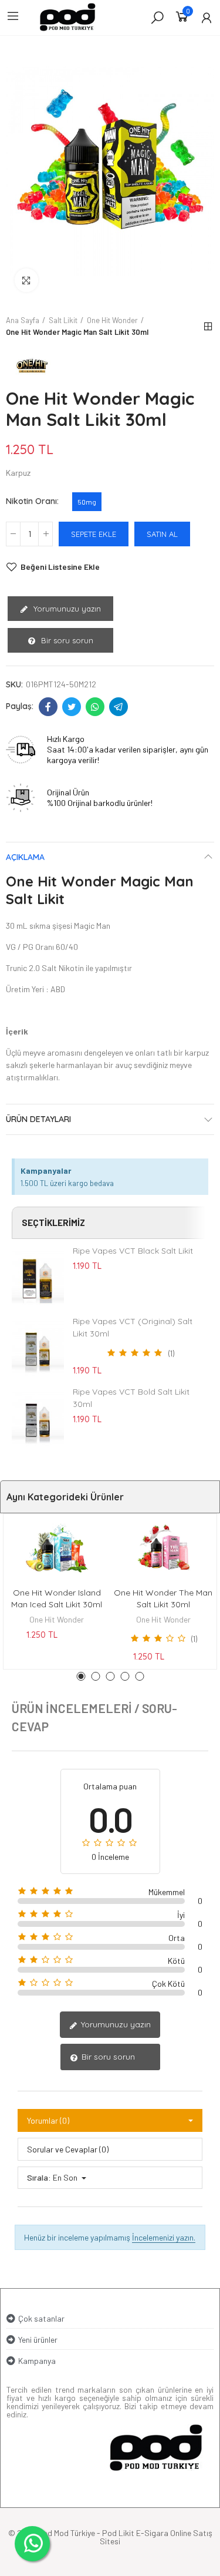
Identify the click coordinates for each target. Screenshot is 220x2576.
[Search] (157, 17)
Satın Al (162, 534)
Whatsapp (95, 707)
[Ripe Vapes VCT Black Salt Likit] (38, 1277)
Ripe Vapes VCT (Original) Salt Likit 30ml (133, 1327)
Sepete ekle (94, 534)
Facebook (48, 707)
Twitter (72, 707)
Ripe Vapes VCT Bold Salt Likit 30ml (131, 1398)
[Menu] (13, 16)
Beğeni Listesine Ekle (60, 567)
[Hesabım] (207, 18)
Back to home (208, 327)
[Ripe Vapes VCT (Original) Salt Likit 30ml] (38, 1348)
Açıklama (25, 857)
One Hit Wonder (57, 1619)
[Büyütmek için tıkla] (26, 280)
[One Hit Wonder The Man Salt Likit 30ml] (164, 1547)
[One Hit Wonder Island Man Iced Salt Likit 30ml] (57, 1547)
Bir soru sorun (66, 640)
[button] (81, 1676)
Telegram (119, 707)
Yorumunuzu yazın (66, 609)
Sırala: (39, 2177)
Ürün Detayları (38, 1119)
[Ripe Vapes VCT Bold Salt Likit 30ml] (38, 1418)
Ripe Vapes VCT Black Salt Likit (133, 1251)
